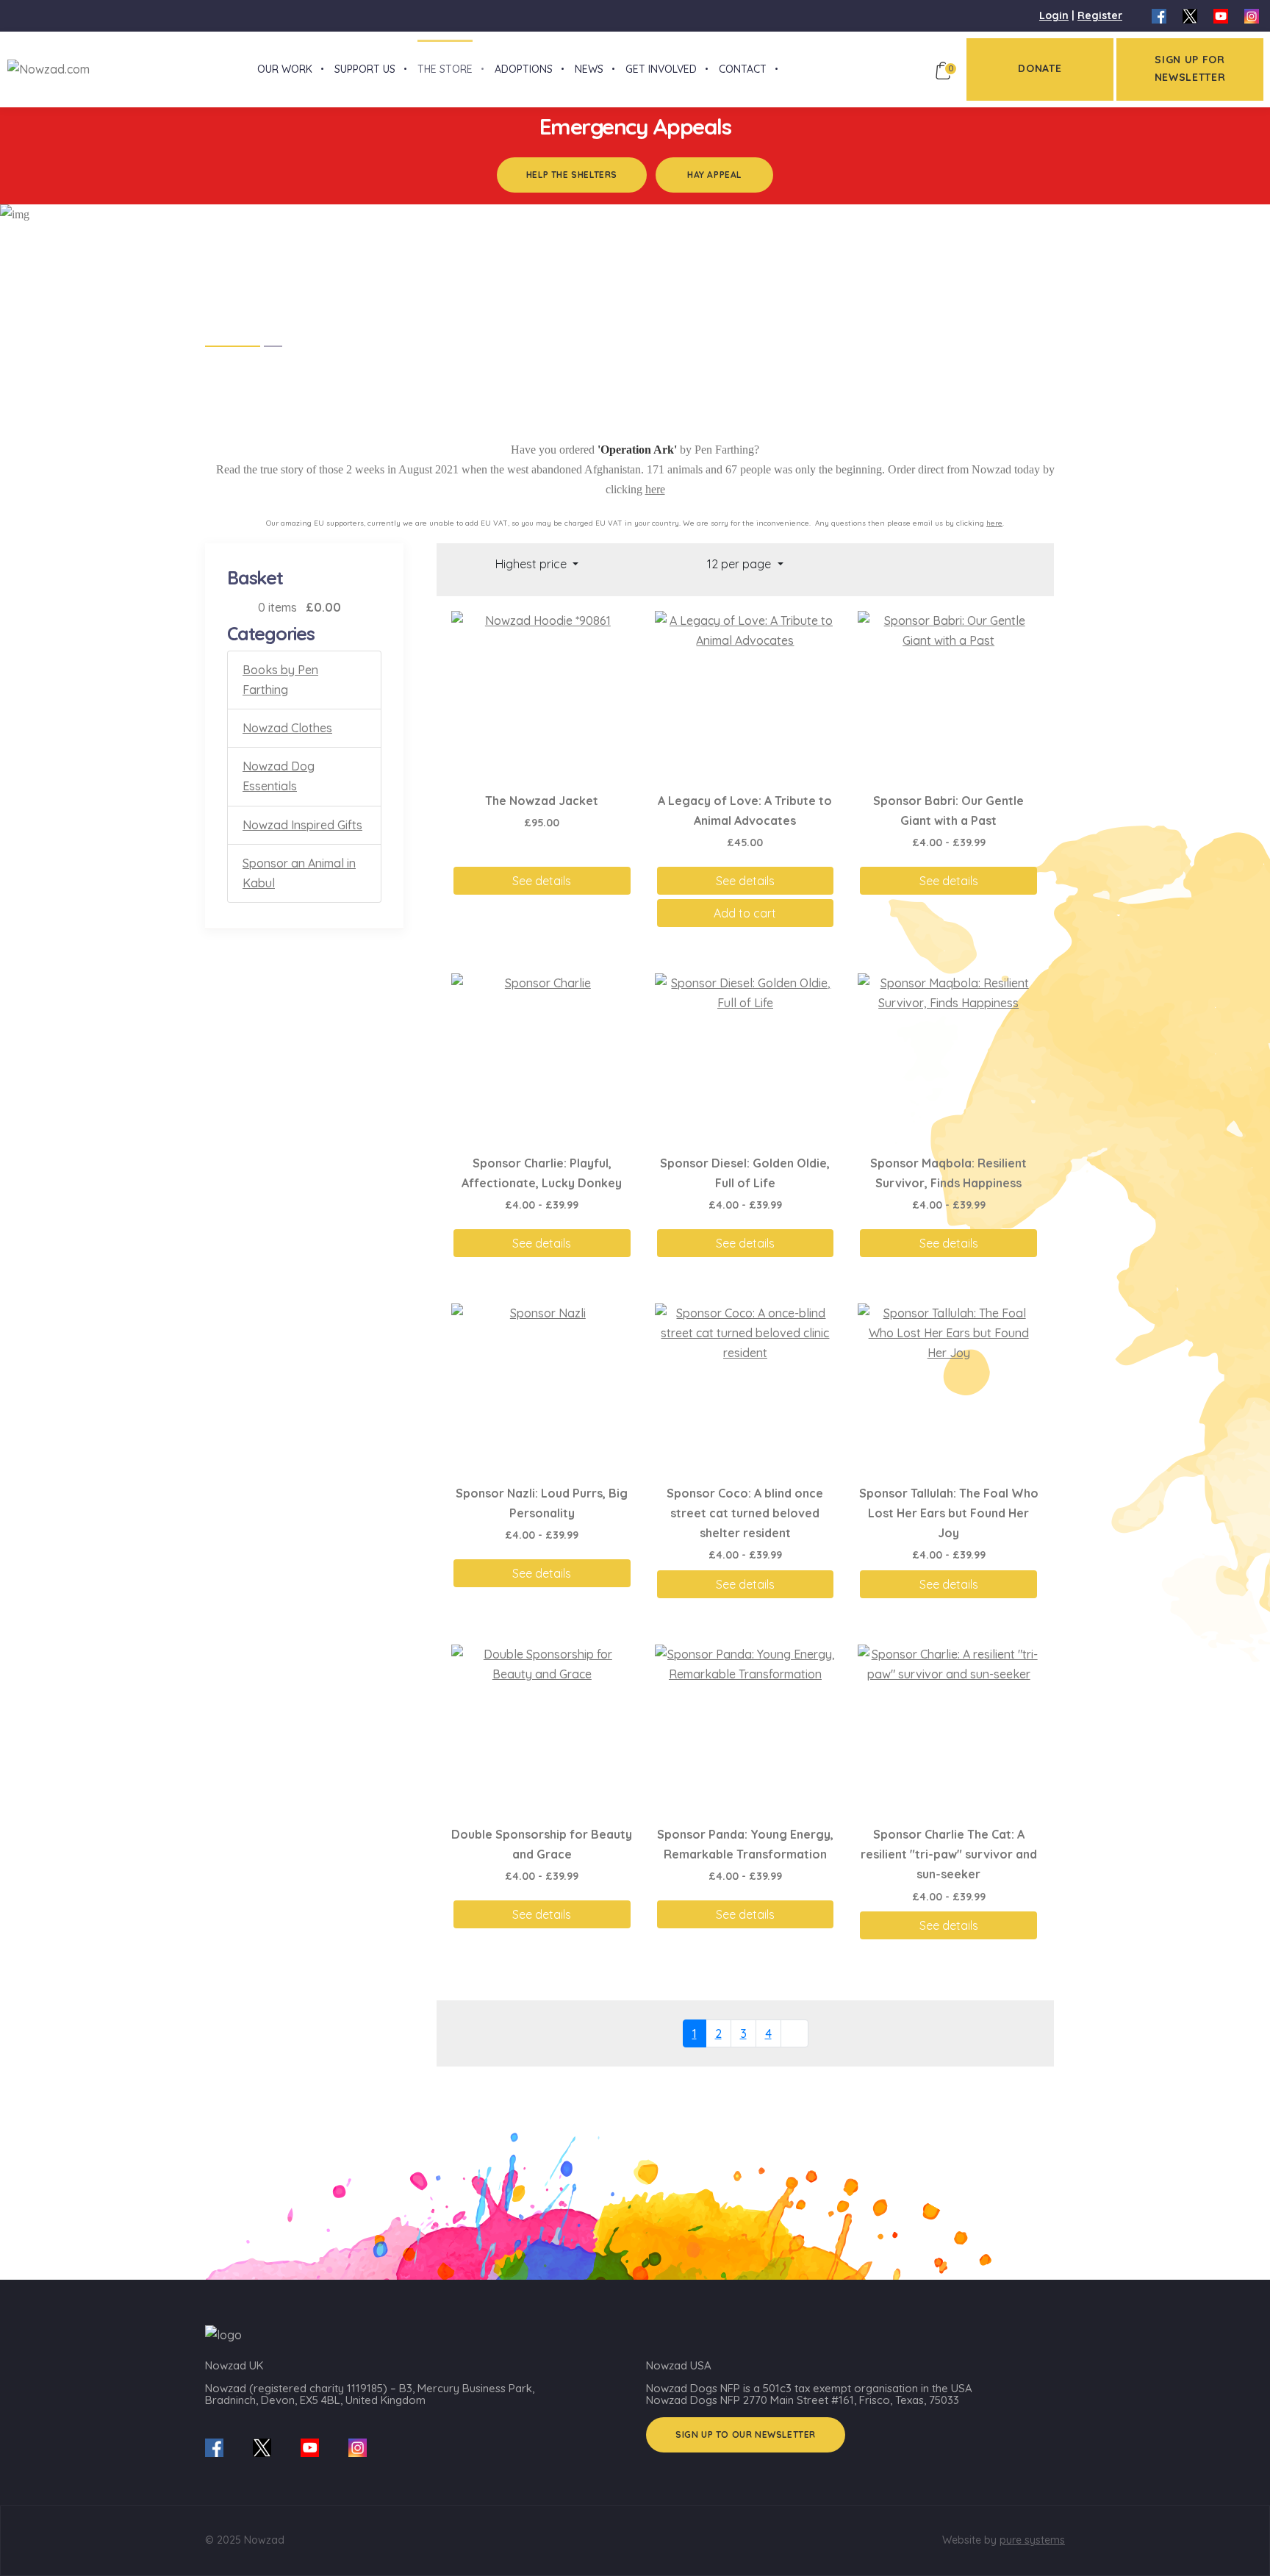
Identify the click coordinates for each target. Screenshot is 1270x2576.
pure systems (1032, 2540)
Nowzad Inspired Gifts (302, 825)
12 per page (740, 564)
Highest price (532, 564)
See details (542, 881)
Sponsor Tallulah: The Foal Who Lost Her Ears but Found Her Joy (949, 1513)
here (655, 489)
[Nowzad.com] (45, 68)
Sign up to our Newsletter (746, 2434)
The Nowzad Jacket (542, 801)
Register (1100, 15)
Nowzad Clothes (287, 728)
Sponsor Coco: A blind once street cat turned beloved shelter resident (745, 1513)
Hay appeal (714, 175)
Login (1054, 15)
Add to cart (745, 913)
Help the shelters (572, 175)
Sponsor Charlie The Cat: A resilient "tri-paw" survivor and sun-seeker (949, 1854)
